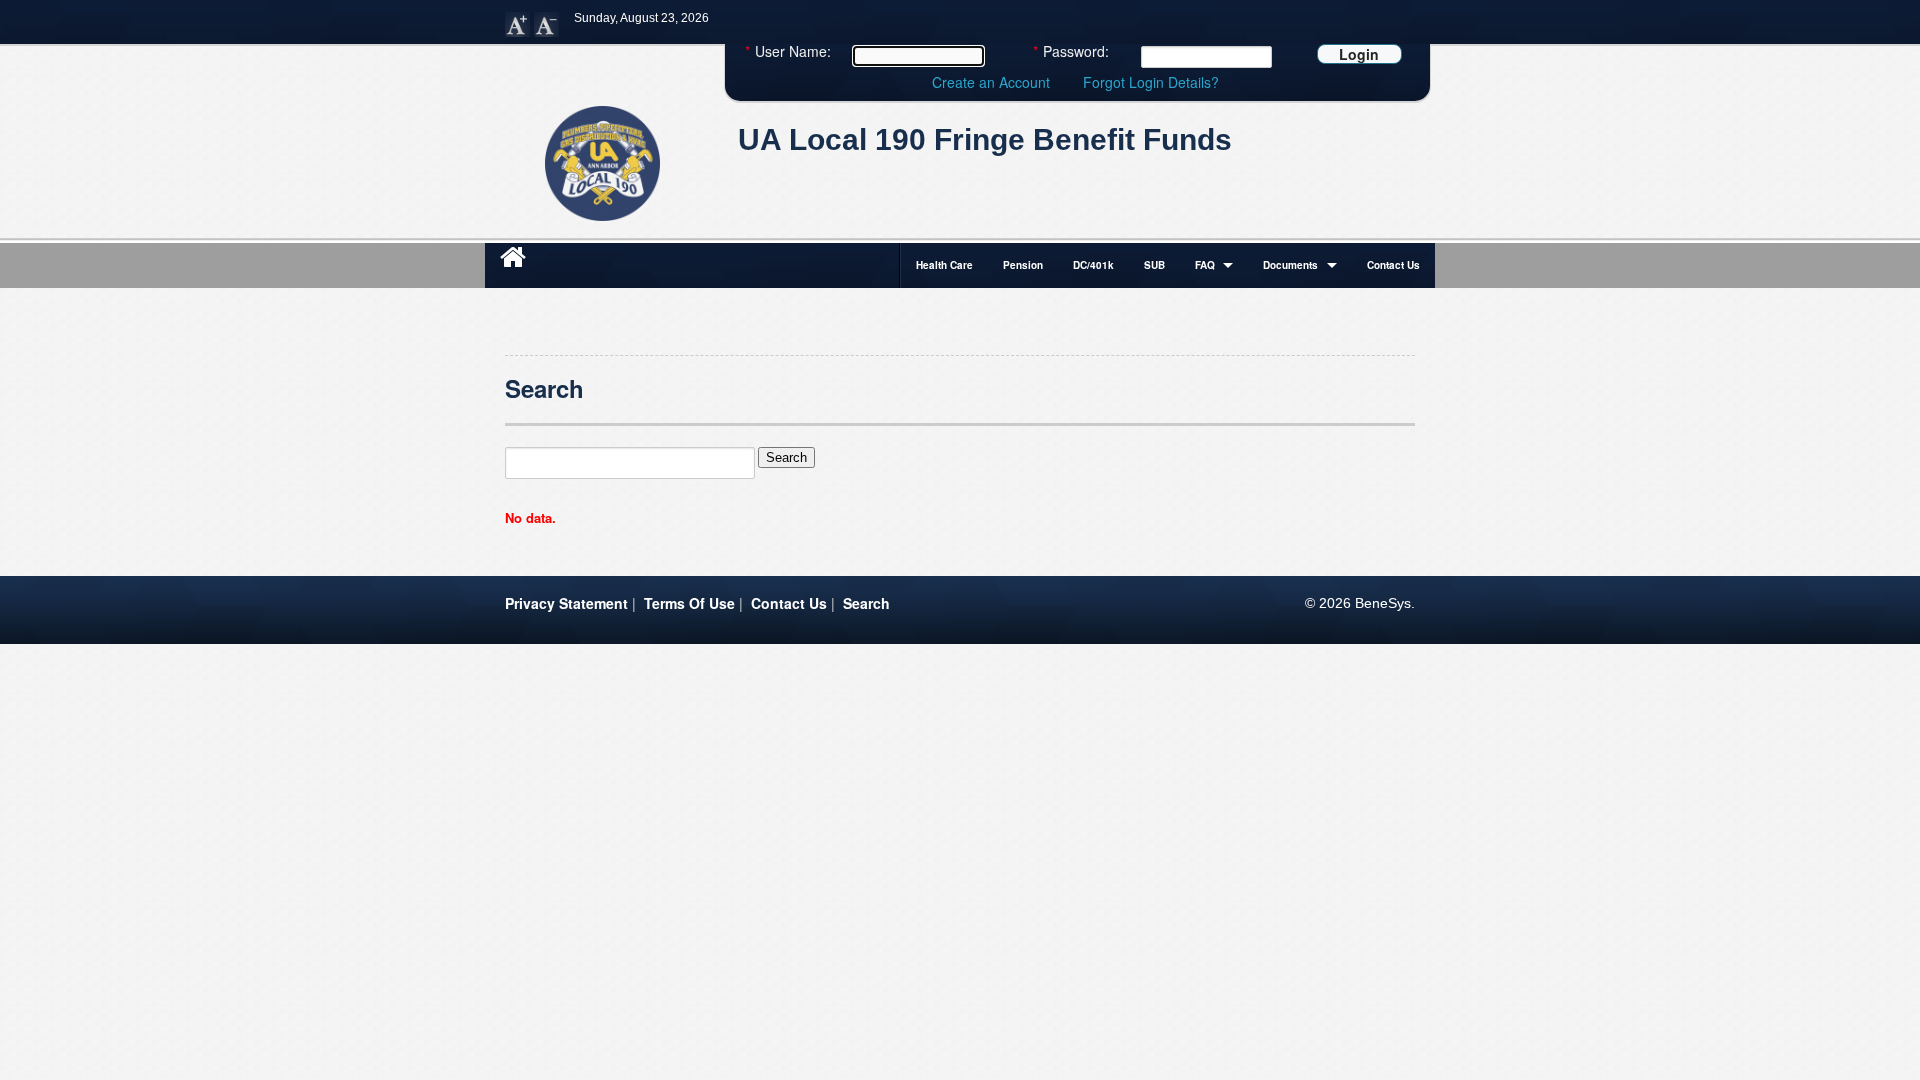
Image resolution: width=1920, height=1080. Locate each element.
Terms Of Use (689, 603)
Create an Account (991, 82)
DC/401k (1093, 265)
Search (866, 603)
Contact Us (1393, 265)
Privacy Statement (566, 603)
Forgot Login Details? (1151, 82)
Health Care (944, 265)
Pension (1023, 265)
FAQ (1205, 265)
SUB (1154, 265)
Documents (1290, 265)
